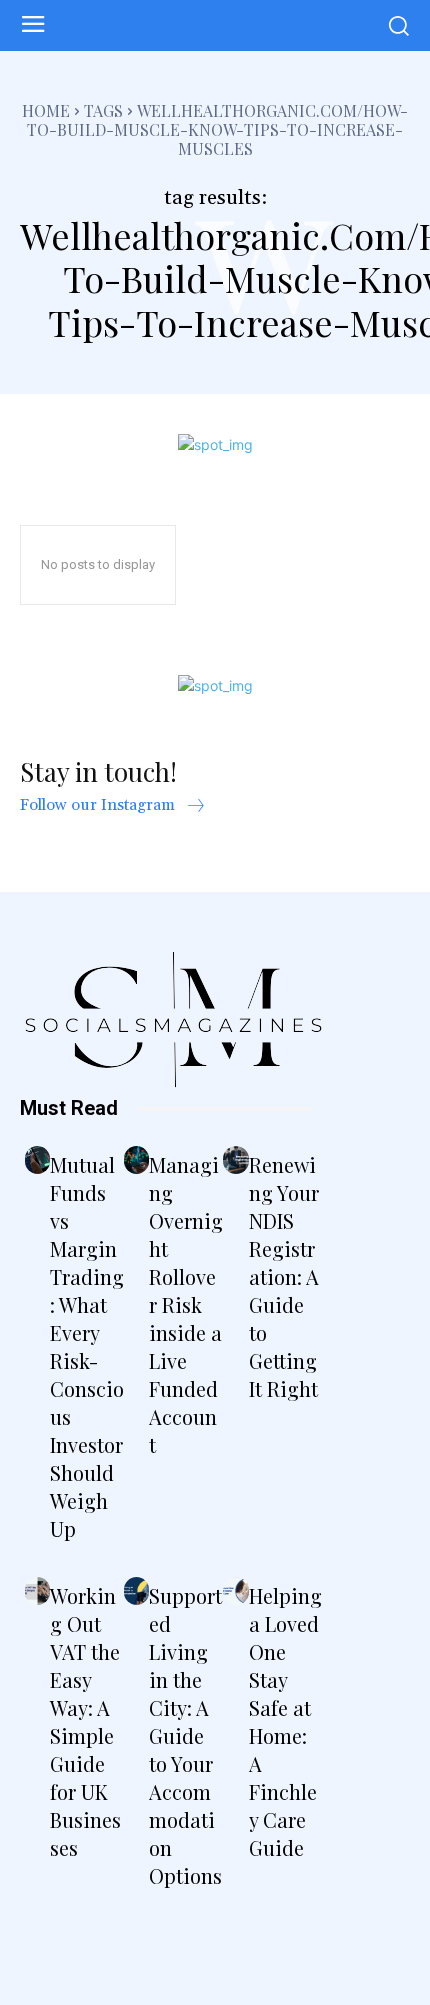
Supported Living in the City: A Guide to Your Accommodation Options (185, 1735)
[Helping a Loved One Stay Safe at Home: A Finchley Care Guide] (235, 1591)
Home (46, 110)
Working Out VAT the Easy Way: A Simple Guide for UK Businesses (85, 1721)
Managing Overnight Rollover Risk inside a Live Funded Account (186, 1304)
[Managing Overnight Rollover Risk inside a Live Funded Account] (136, 1160)
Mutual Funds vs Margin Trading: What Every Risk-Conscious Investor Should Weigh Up (87, 1346)
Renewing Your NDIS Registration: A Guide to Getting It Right (284, 1276)
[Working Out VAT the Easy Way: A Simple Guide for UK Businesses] (37, 1591)
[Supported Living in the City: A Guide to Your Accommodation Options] (136, 1591)
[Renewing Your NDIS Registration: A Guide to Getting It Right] (235, 1160)
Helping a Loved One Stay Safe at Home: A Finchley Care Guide (285, 1721)
